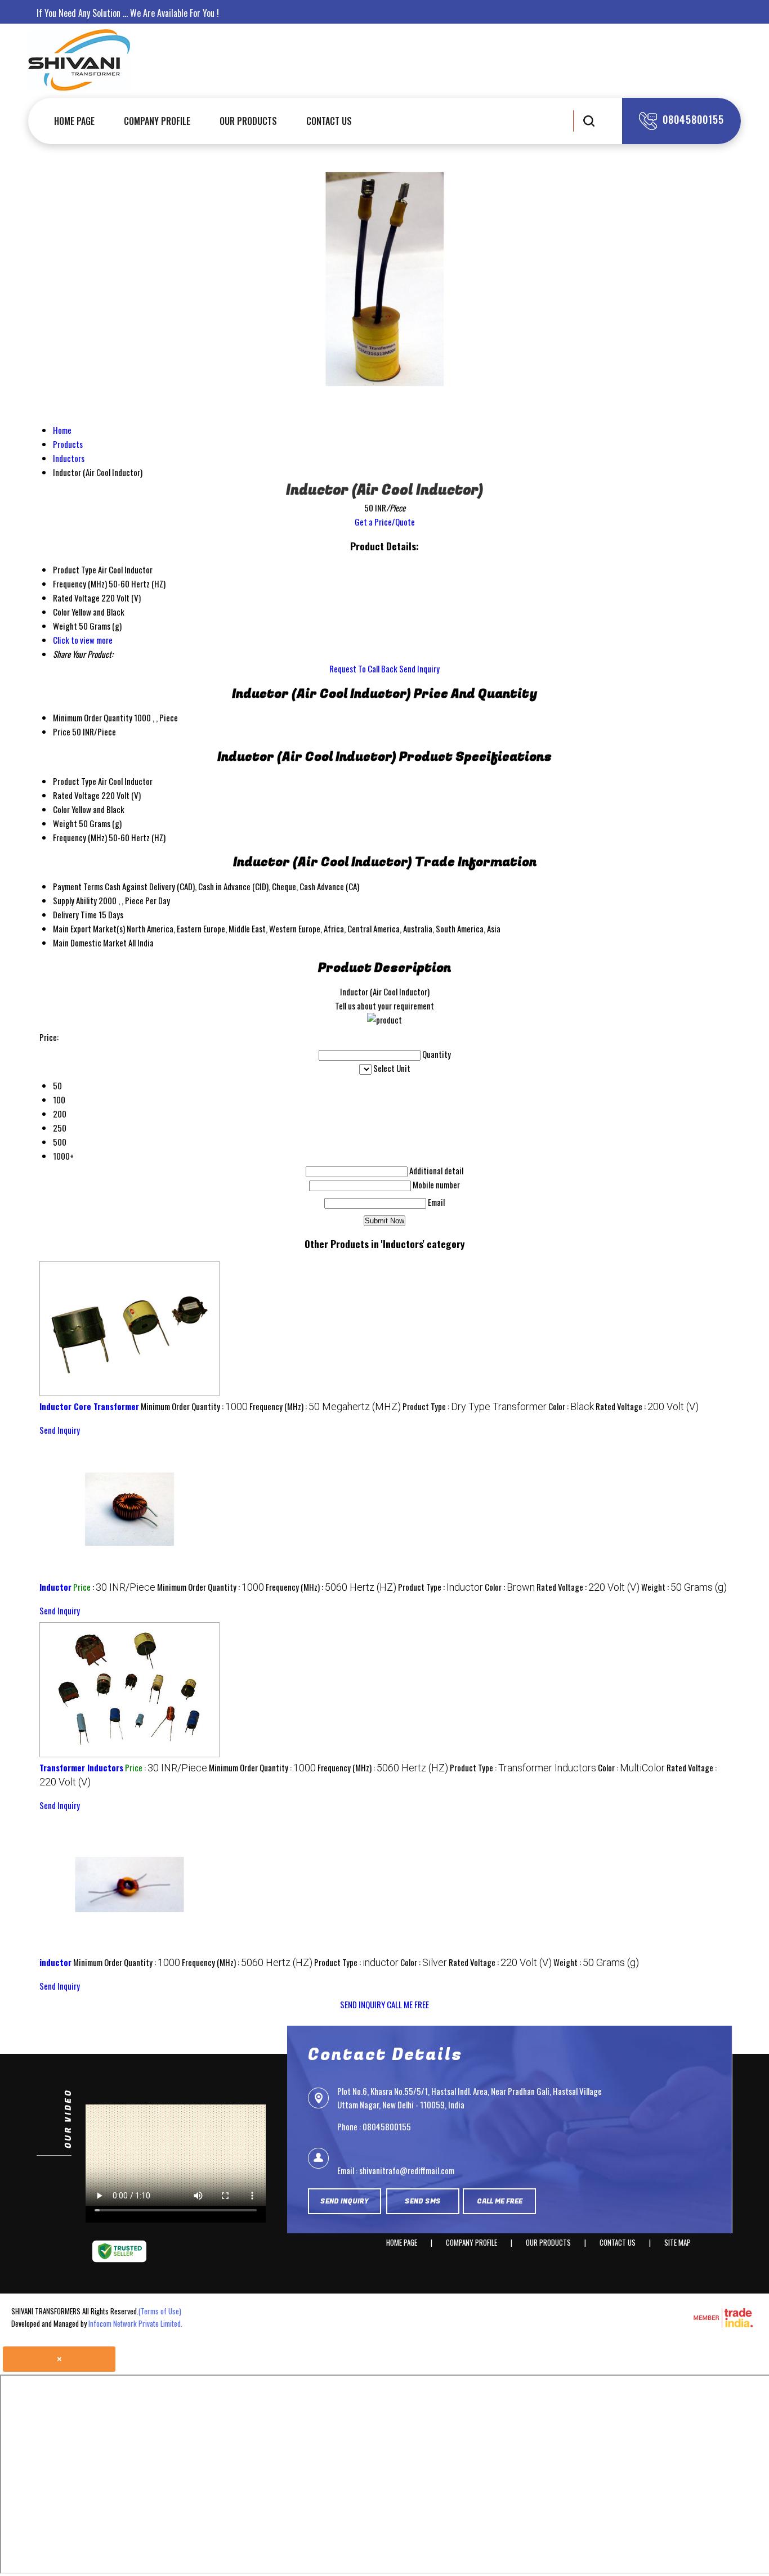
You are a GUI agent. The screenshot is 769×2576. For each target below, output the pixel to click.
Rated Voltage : (647, 1406)
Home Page (74, 121)
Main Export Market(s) (89, 928)
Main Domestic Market (90, 943)
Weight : (684, 1587)
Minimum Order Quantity (93, 717)
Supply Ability (75, 900)
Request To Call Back (363, 668)
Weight (65, 823)
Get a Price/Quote (385, 522)
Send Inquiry (419, 668)
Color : (571, 1406)
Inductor (55, 1587)
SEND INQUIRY (363, 2004)
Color (61, 809)
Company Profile (157, 121)
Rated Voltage (76, 795)
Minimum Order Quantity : (194, 1406)
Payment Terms (78, 886)
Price (62, 731)
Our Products (248, 121)
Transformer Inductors (81, 1767)
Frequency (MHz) (80, 837)
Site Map (678, 2242)
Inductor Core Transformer (89, 1406)
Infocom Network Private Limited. (135, 2323)
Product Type (75, 781)
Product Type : (475, 1406)
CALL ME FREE (408, 2004)
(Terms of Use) (160, 2311)
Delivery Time (75, 914)
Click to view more (83, 640)
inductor (55, 1962)
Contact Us (329, 121)
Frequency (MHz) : (325, 1406)
